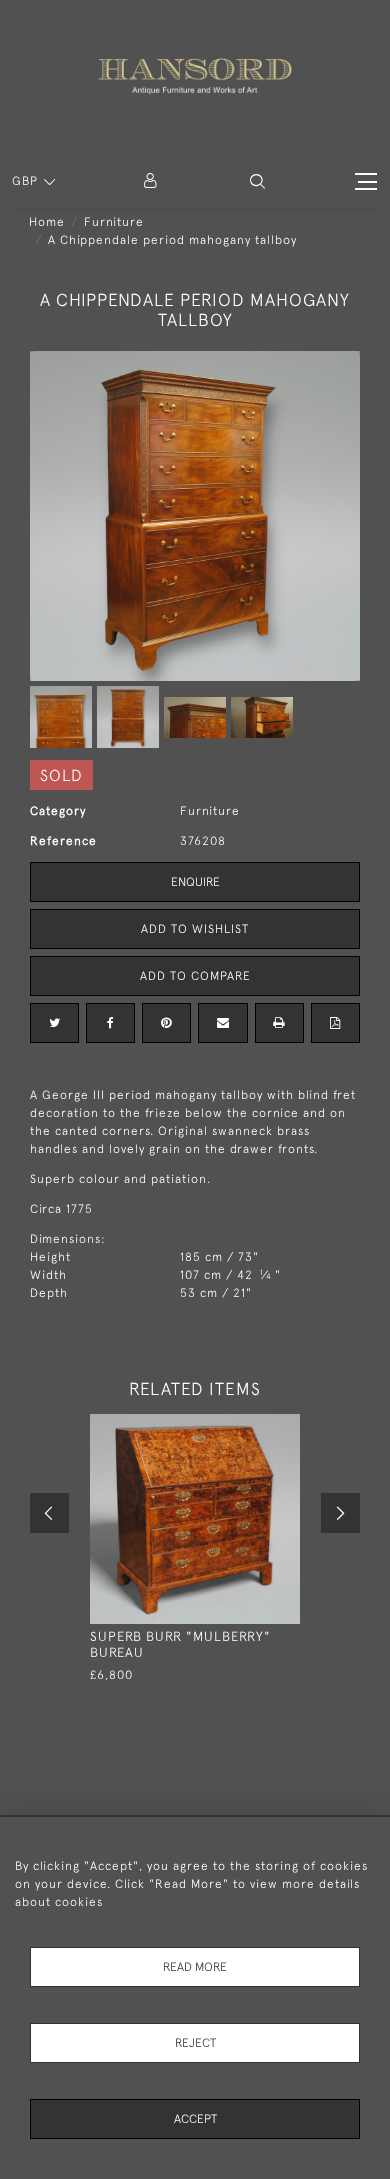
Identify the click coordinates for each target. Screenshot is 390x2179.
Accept (195, 2119)
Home (47, 222)
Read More (195, 1967)
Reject (195, 2043)
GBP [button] (27, 181)
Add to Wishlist (195, 929)
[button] (257, 181)
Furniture (114, 222)
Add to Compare (195, 976)
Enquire (195, 882)
